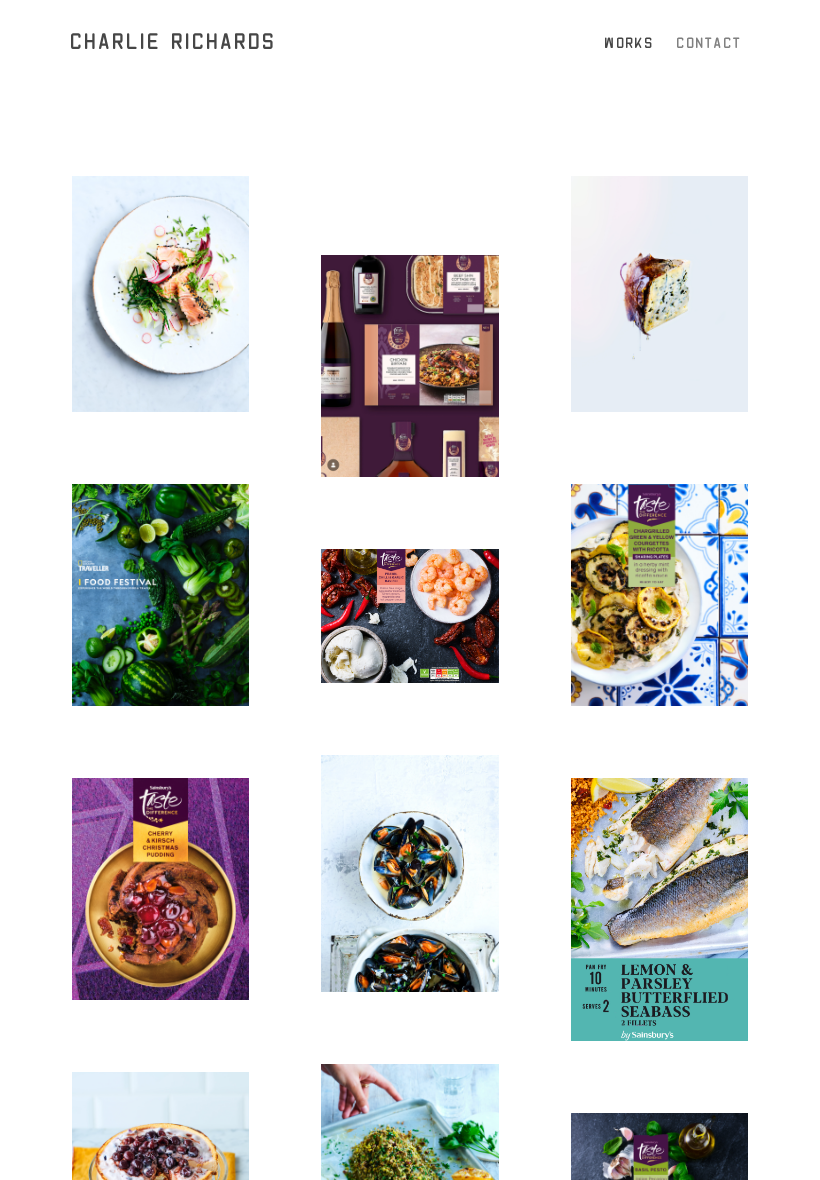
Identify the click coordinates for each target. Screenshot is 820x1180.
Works (629, 43)
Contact (709, 43)
